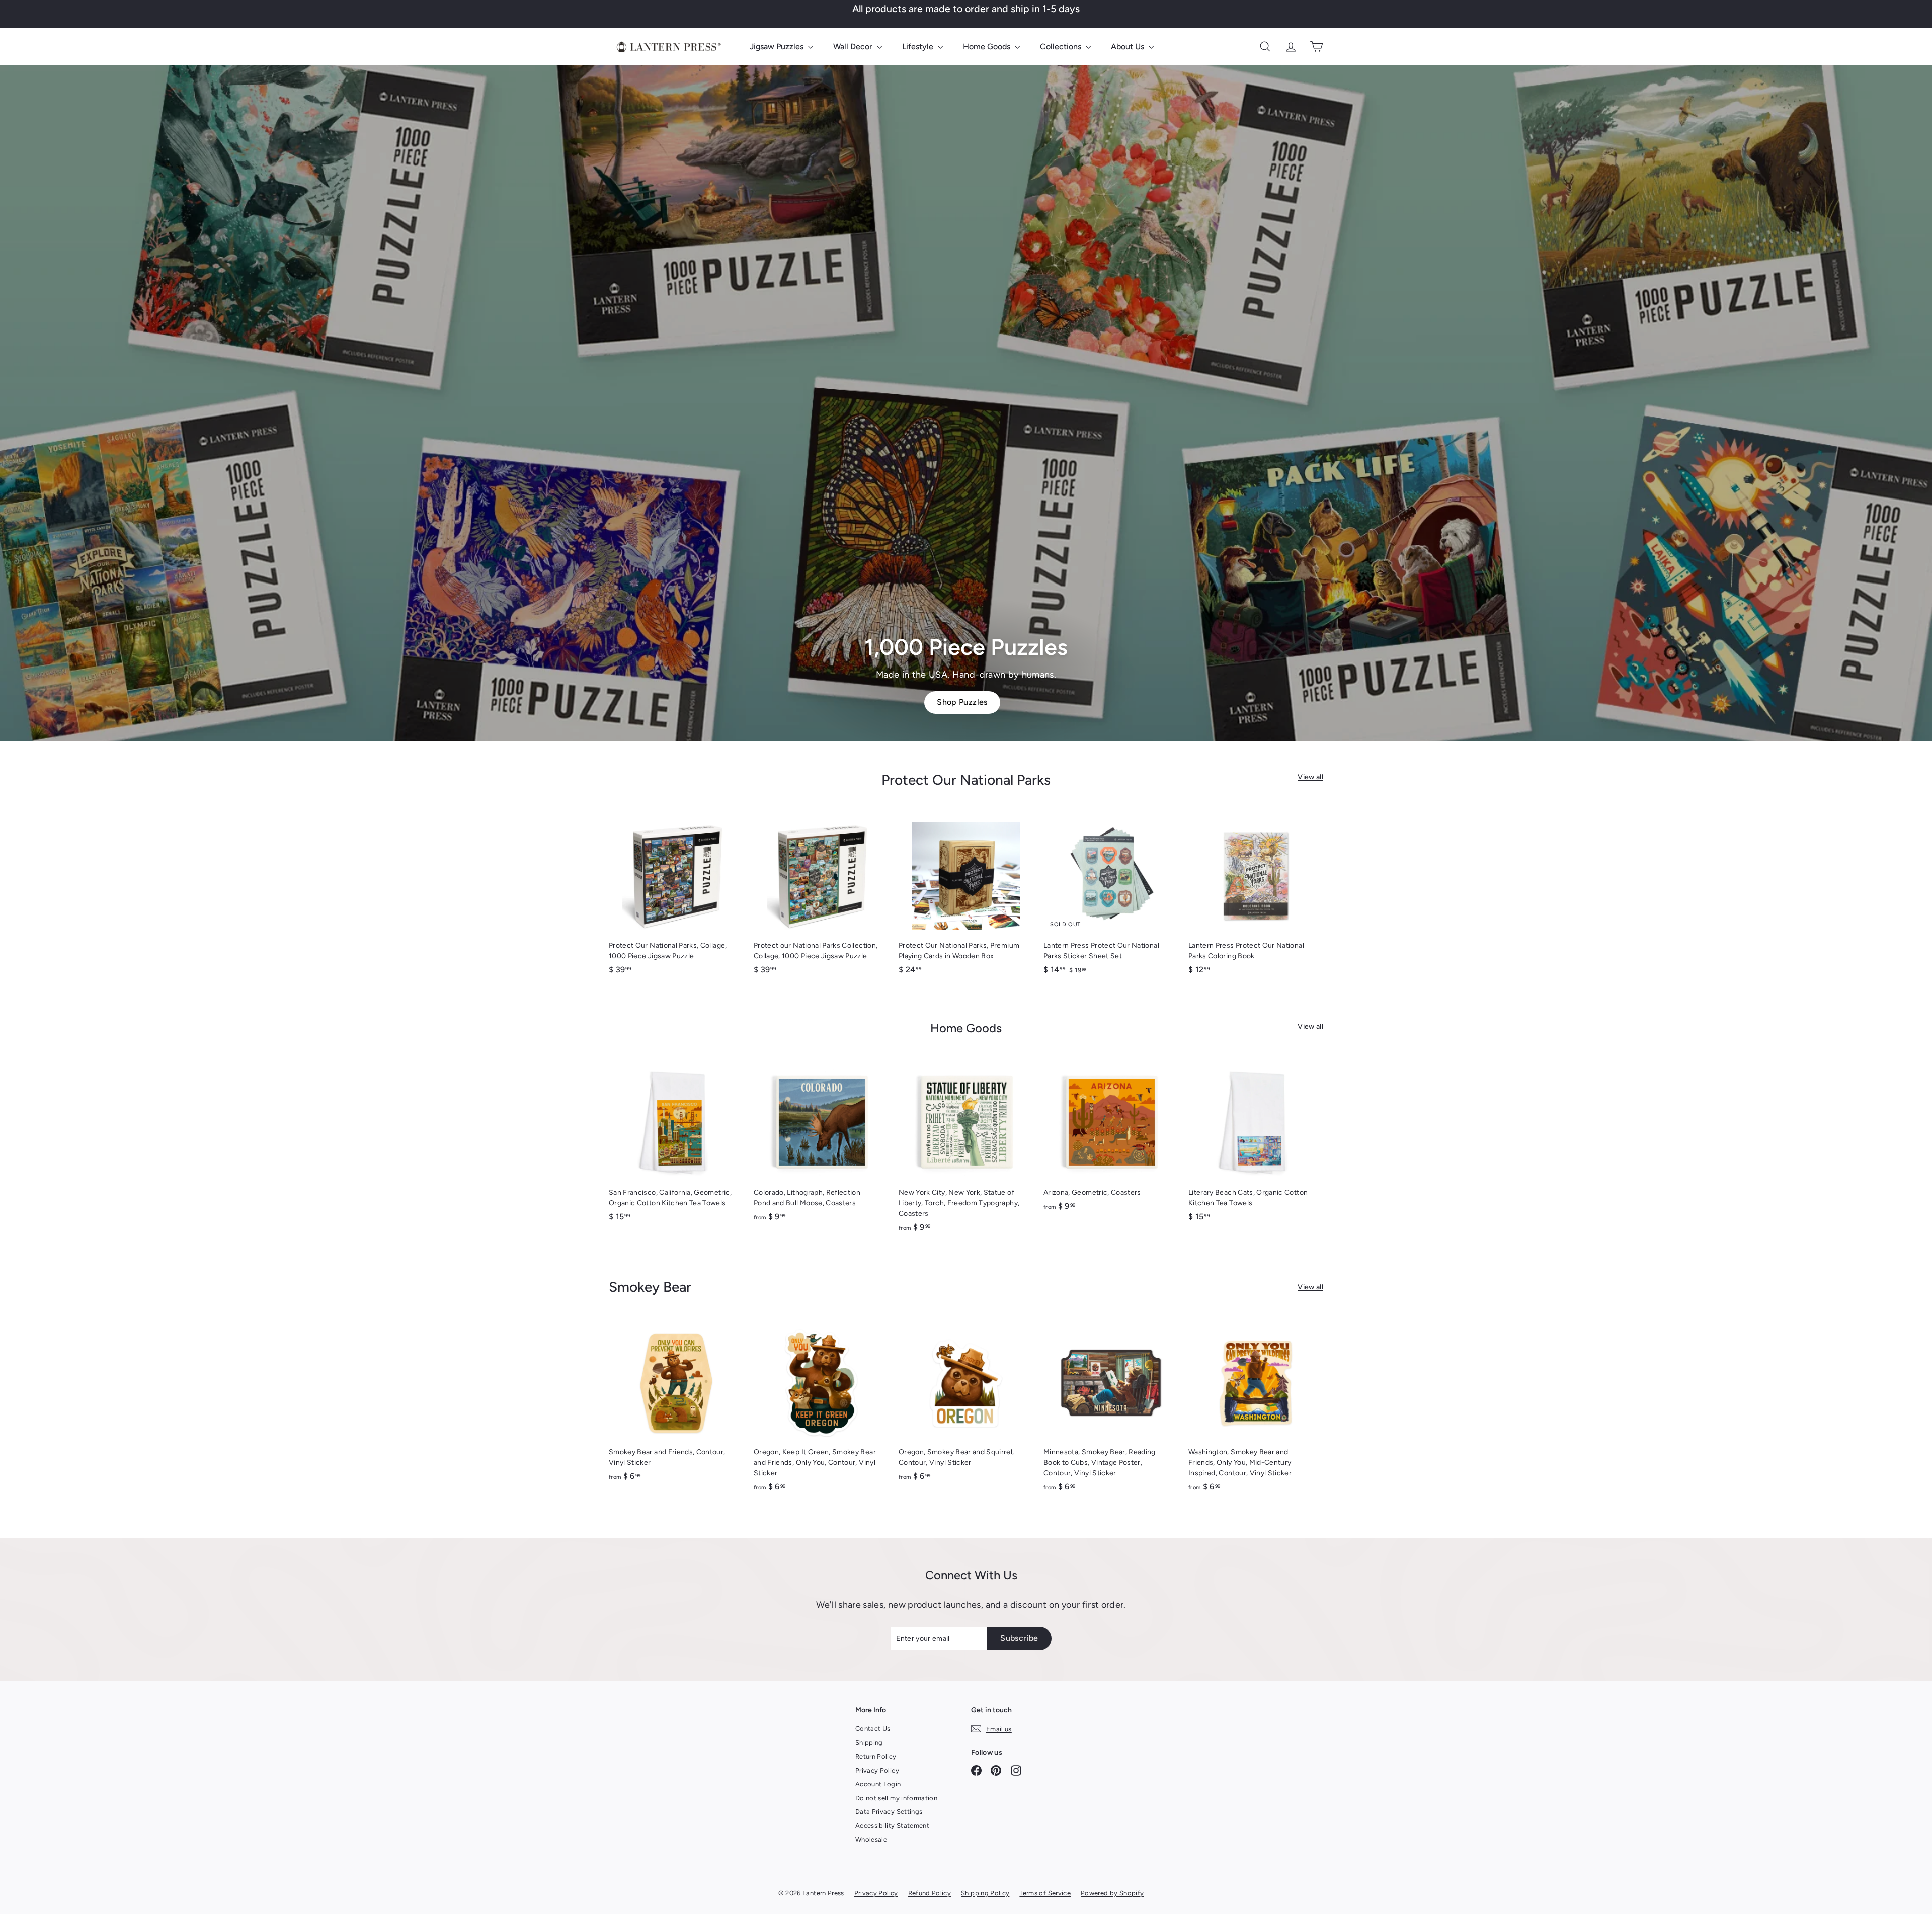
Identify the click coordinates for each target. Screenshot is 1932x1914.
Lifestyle (919, 47)
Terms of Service (1045, 1893)
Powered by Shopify (1112, 1893)
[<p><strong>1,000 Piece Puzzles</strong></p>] (966, 403)
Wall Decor (854, 47)
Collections (1062, 47)
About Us (1129, 47)
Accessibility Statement (892, 1826)
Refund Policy (930, 1893)
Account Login (878, 1784)
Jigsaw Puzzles (778, 47)
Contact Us (873, 1729)
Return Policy (876, 1756)
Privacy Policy (877, 1770)
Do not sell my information (896, 1798)
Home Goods (988, 47)
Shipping (869, 1743)
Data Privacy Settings (889, 1812)
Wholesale (871, 1839)
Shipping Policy (985, 1893)
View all (1310, 777)
